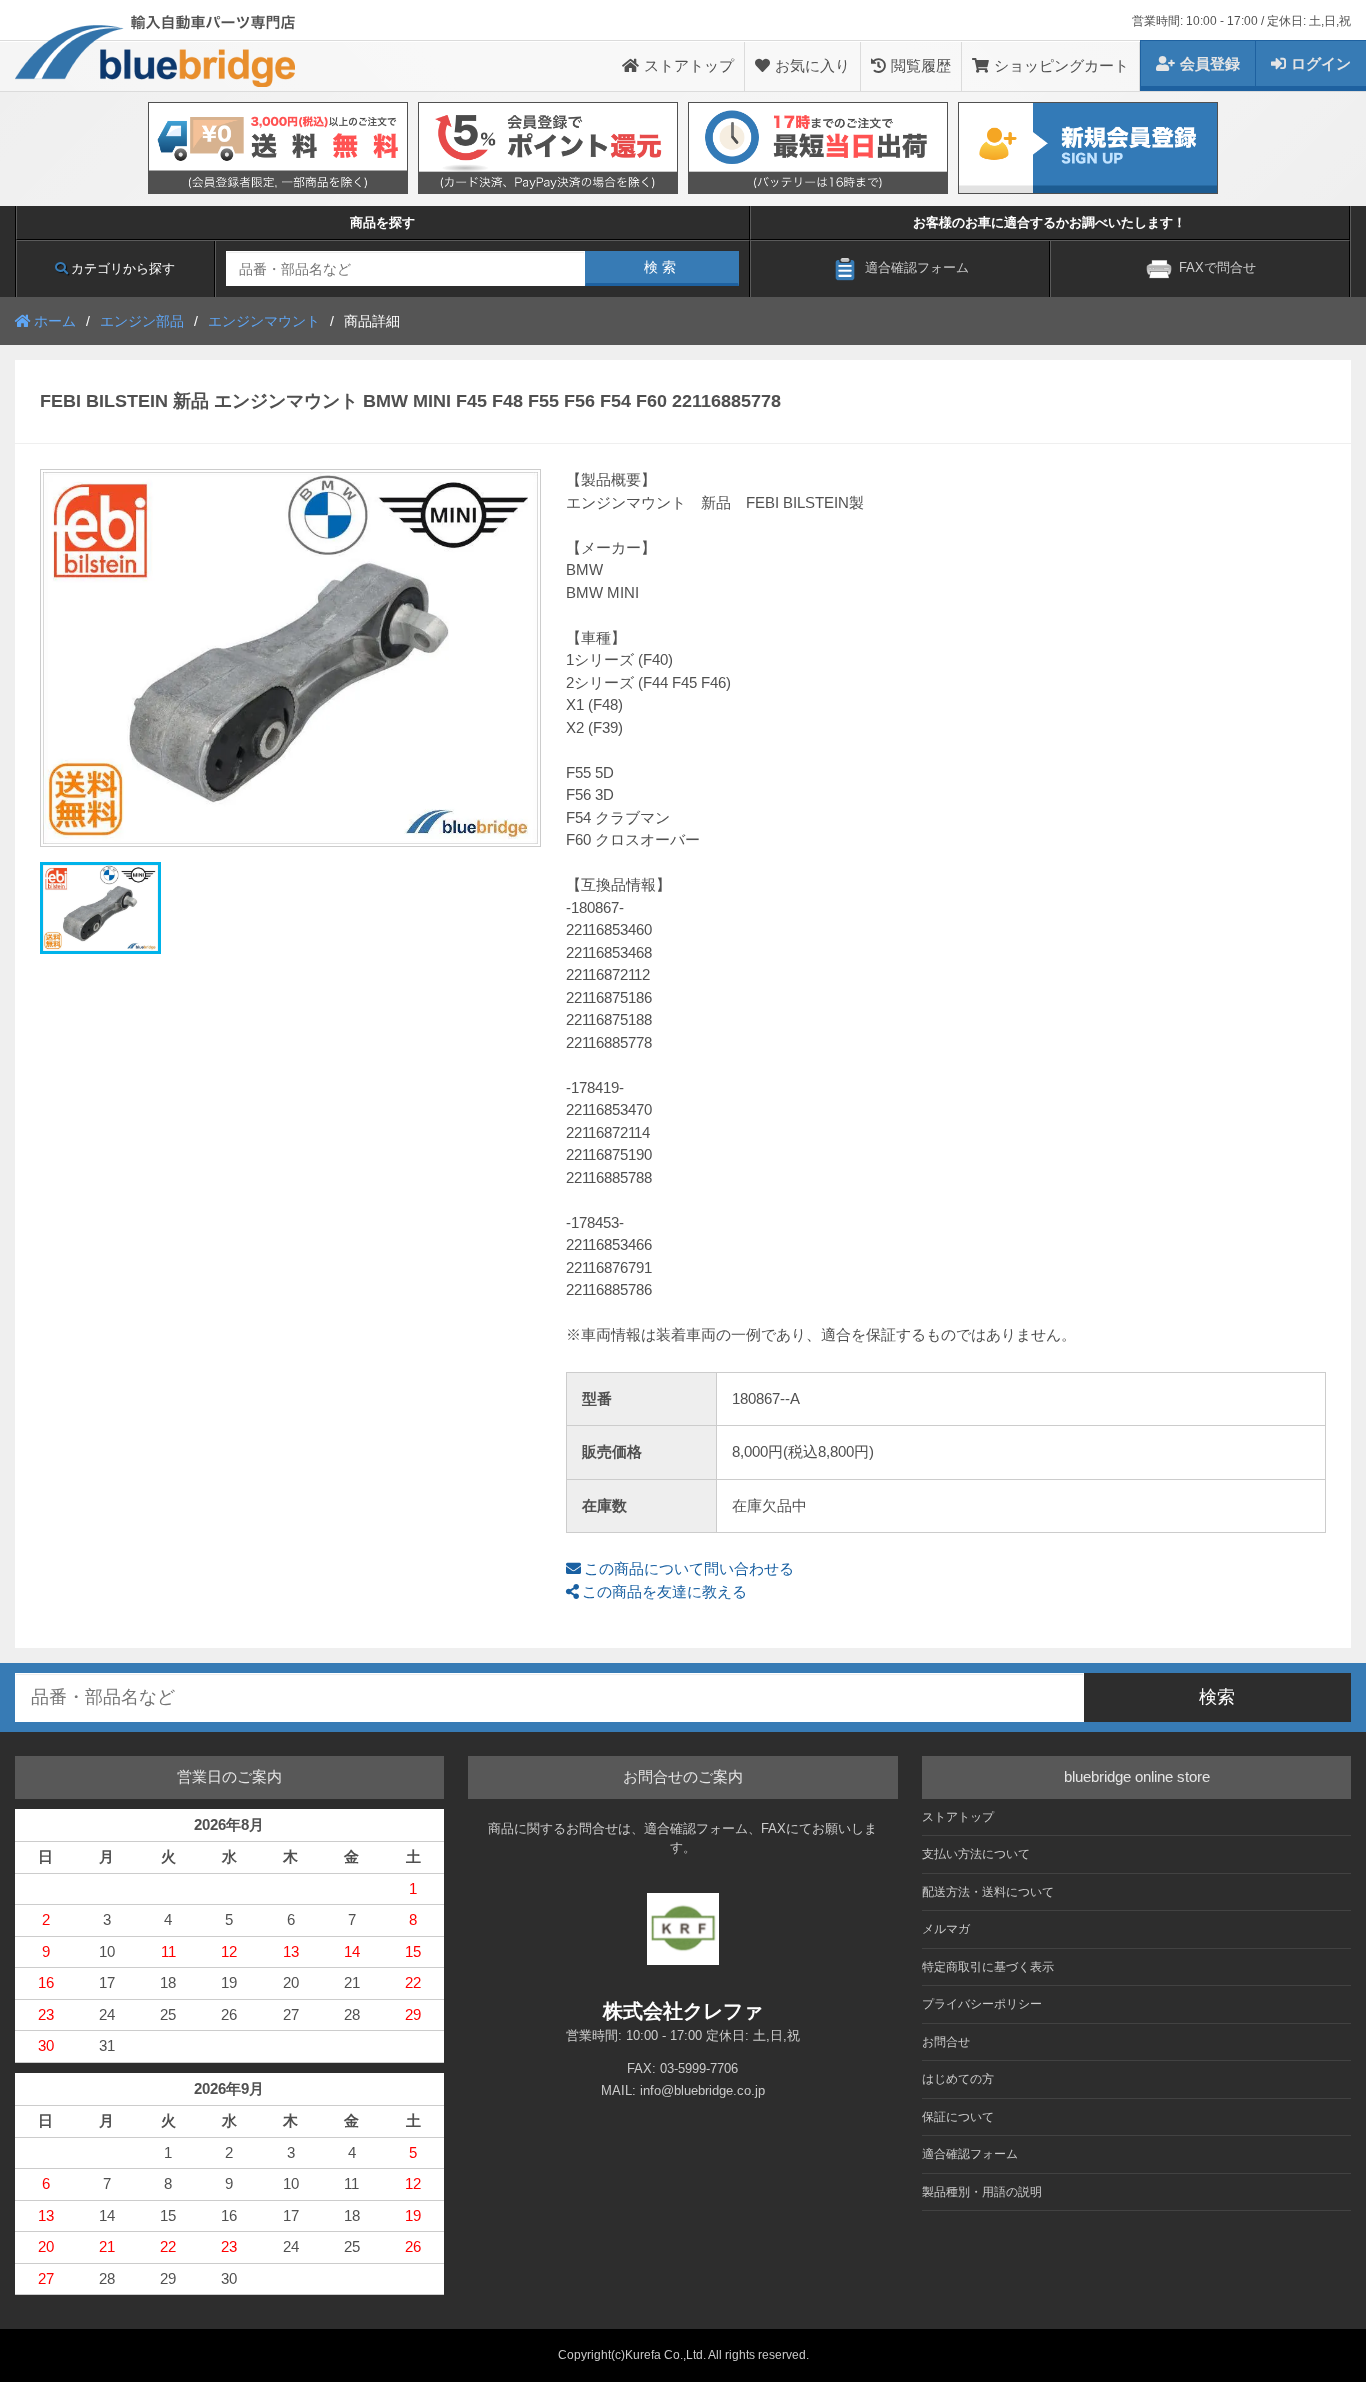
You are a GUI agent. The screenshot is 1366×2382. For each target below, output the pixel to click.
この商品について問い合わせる (689, 1568)
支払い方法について (976, 1854)
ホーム (55, 321)
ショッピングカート (1061, 65)
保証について (958, 2117)
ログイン (1321, 63)
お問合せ (946, 2042)
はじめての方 (958, 2079)
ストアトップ (689, 65)
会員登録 (1210, 63)
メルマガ (946, 1929)
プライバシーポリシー (982, 2004)
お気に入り (812, 65)
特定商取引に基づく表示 (988, 1967)
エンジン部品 (142, 321)
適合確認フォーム (970, 2154)
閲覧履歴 (921, 65)
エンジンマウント (264, 321)
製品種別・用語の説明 (982, 2192)
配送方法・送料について (988, 1892)
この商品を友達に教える (664, 1591)
